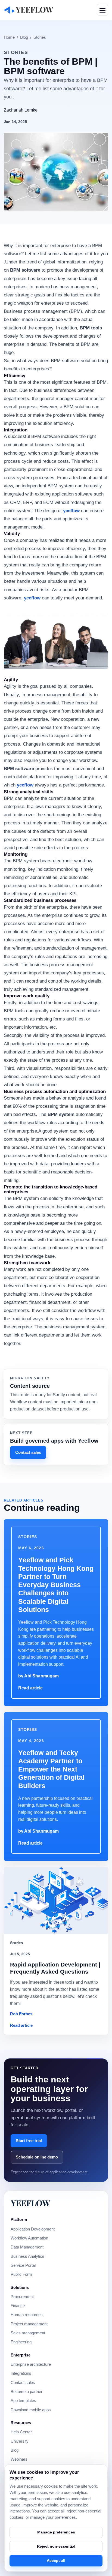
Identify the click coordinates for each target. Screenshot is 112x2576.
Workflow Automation (29, 2238)
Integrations (21, 2373)
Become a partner (27, 2392)
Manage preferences (56, 2532)
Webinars (19, 2459)
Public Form (21, 2274)
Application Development (33, 2229)
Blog (24, 37)
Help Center (21, 2432)
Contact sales (28, 1452)
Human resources (27, 2315)
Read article (30, 1688)
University (20, 2441)
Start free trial (29, 2141)
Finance (18, 2306)
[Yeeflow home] (29, 10)
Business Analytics (27, 2256)
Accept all (56, 2560)
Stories (40, 37)
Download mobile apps (31, 2410)
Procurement (22, 2297)
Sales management (28, 2333)
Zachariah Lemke (21, 110)
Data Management (27, 2247)
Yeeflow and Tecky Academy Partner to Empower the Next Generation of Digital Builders (51, 1769)
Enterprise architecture (31, 2364)
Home (9, 37)
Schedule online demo (37, 2157)
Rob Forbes (21, 2014)
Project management (29, 2324)
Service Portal (23, 2265)
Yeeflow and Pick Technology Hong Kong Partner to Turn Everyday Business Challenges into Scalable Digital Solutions (56, 1585)
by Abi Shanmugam (38, 1676)
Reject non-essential (56, 2546)
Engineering (21, 2342)
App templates (23, 2401)
